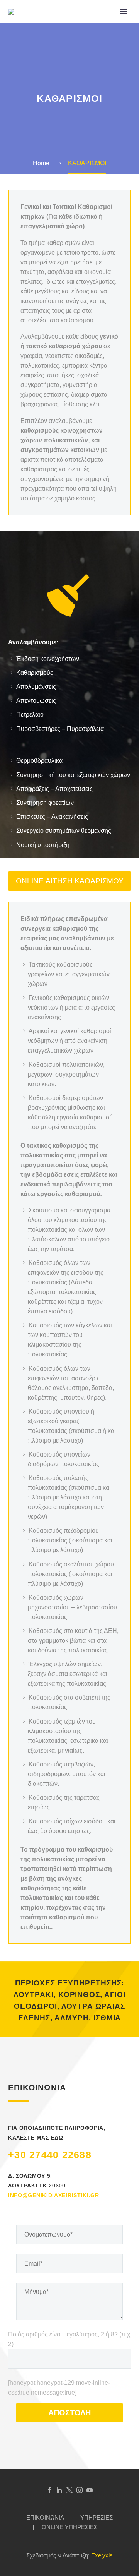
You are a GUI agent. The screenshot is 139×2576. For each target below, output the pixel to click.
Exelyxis (102, 2555)
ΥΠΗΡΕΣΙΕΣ (97, 2518)
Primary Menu (124, 12)
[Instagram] (80, 2490)
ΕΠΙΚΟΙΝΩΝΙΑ (45, 2518)
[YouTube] (90, 2490)
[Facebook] (49, 2490)
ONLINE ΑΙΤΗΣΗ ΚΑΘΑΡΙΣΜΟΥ (70, 881)
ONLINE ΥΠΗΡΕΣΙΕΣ (69, 2527)
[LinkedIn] (59, 2490)
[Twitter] (69, 2490)
